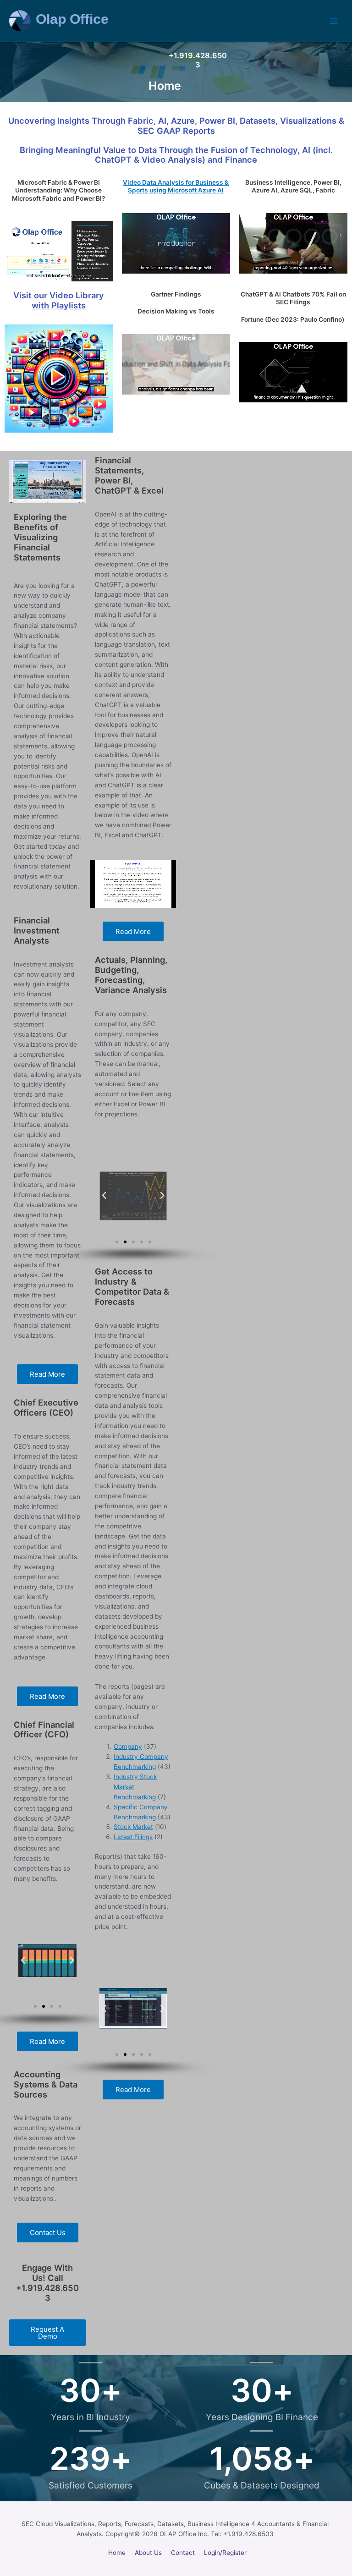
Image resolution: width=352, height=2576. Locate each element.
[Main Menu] (334, 21)
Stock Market (133, 1827)
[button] (23, 1961)
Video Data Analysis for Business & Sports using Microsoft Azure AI (176, 186)
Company (128, 1747)
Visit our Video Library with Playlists (59, 300)
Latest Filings (133, 1837)
